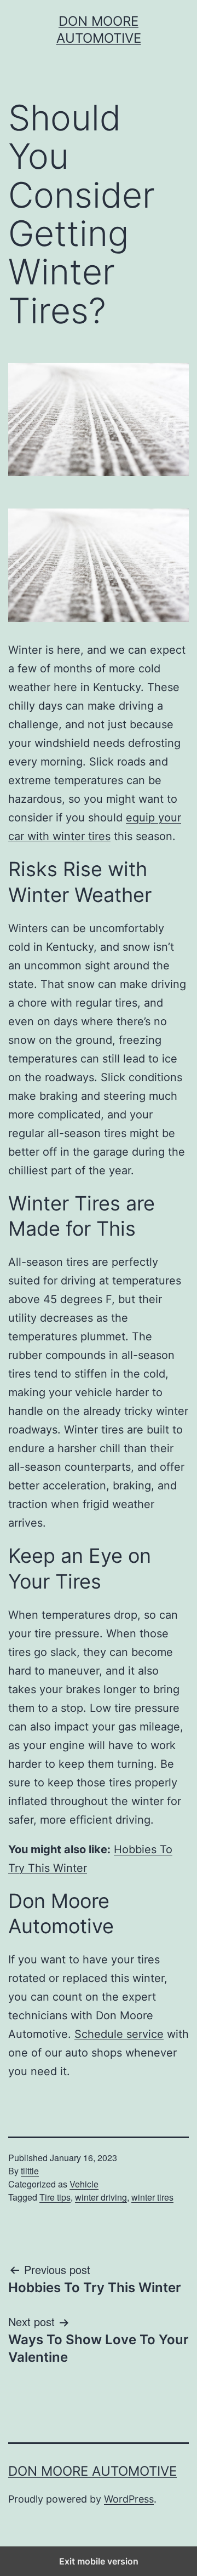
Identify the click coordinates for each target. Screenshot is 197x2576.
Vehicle (84, 2184)
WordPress (129, 2499)
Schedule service (119, 2034)
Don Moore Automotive (92, 2471)
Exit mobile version (99, 2561)
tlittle (30, 2171)
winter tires (152, 2197)
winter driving (101, 2197)
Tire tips (55, 2197)
